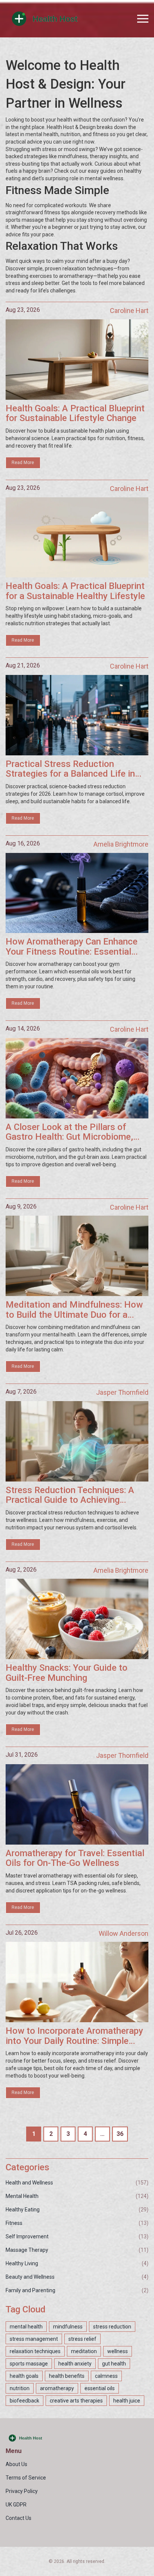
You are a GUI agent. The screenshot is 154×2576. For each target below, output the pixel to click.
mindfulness (68, 2327)
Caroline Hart (129, 311)
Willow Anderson (124, 1933)
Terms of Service (26, 2478)
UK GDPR (16, 2505)
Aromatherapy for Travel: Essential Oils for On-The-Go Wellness (75, 1858)
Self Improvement (27, 2236)
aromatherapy (57, 2388)
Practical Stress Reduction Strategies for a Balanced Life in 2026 (70, 769)
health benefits (67, 2376)
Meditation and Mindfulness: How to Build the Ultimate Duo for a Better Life (74, 1310)
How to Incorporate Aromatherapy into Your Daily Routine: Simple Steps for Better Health (74, 2036)
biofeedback (24, 2401)
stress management (34, 2339)
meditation (84, 2351)
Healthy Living (22, 2263)
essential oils (100, 2388)
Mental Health (22, 2196)
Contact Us (19, 2518)
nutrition (20, 2388)
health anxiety (75, 2364)
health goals (24, 2376)
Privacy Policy (22, 2491)
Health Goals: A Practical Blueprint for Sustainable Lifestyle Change (75, 413)
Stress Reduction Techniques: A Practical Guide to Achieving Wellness (70, 1495)
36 (120, 2134)
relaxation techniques (35, 2351)
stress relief (82, 2339)
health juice (127, 2401)
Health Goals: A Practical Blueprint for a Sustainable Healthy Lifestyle (75, 591)
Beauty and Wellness (30, 2277)
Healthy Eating (23, 2210)
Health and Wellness (29, 2183)
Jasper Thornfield (122, 1392)
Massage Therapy (27, 2250)
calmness (106, 2376)
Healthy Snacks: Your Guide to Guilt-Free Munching (67, 1673)
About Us (16, 2464)
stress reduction (112, 2327)
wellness (118, 2351)
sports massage (29, 2364)
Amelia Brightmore (121, 844)
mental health (26, 2327)
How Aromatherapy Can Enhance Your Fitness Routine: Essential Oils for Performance (72, 947)
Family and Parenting (30, 2290)
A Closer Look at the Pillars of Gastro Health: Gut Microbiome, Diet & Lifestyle (69, 1132)
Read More (23, 463)
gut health (114, 2364)
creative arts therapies (76, 2401)
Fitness (14, 2223)
